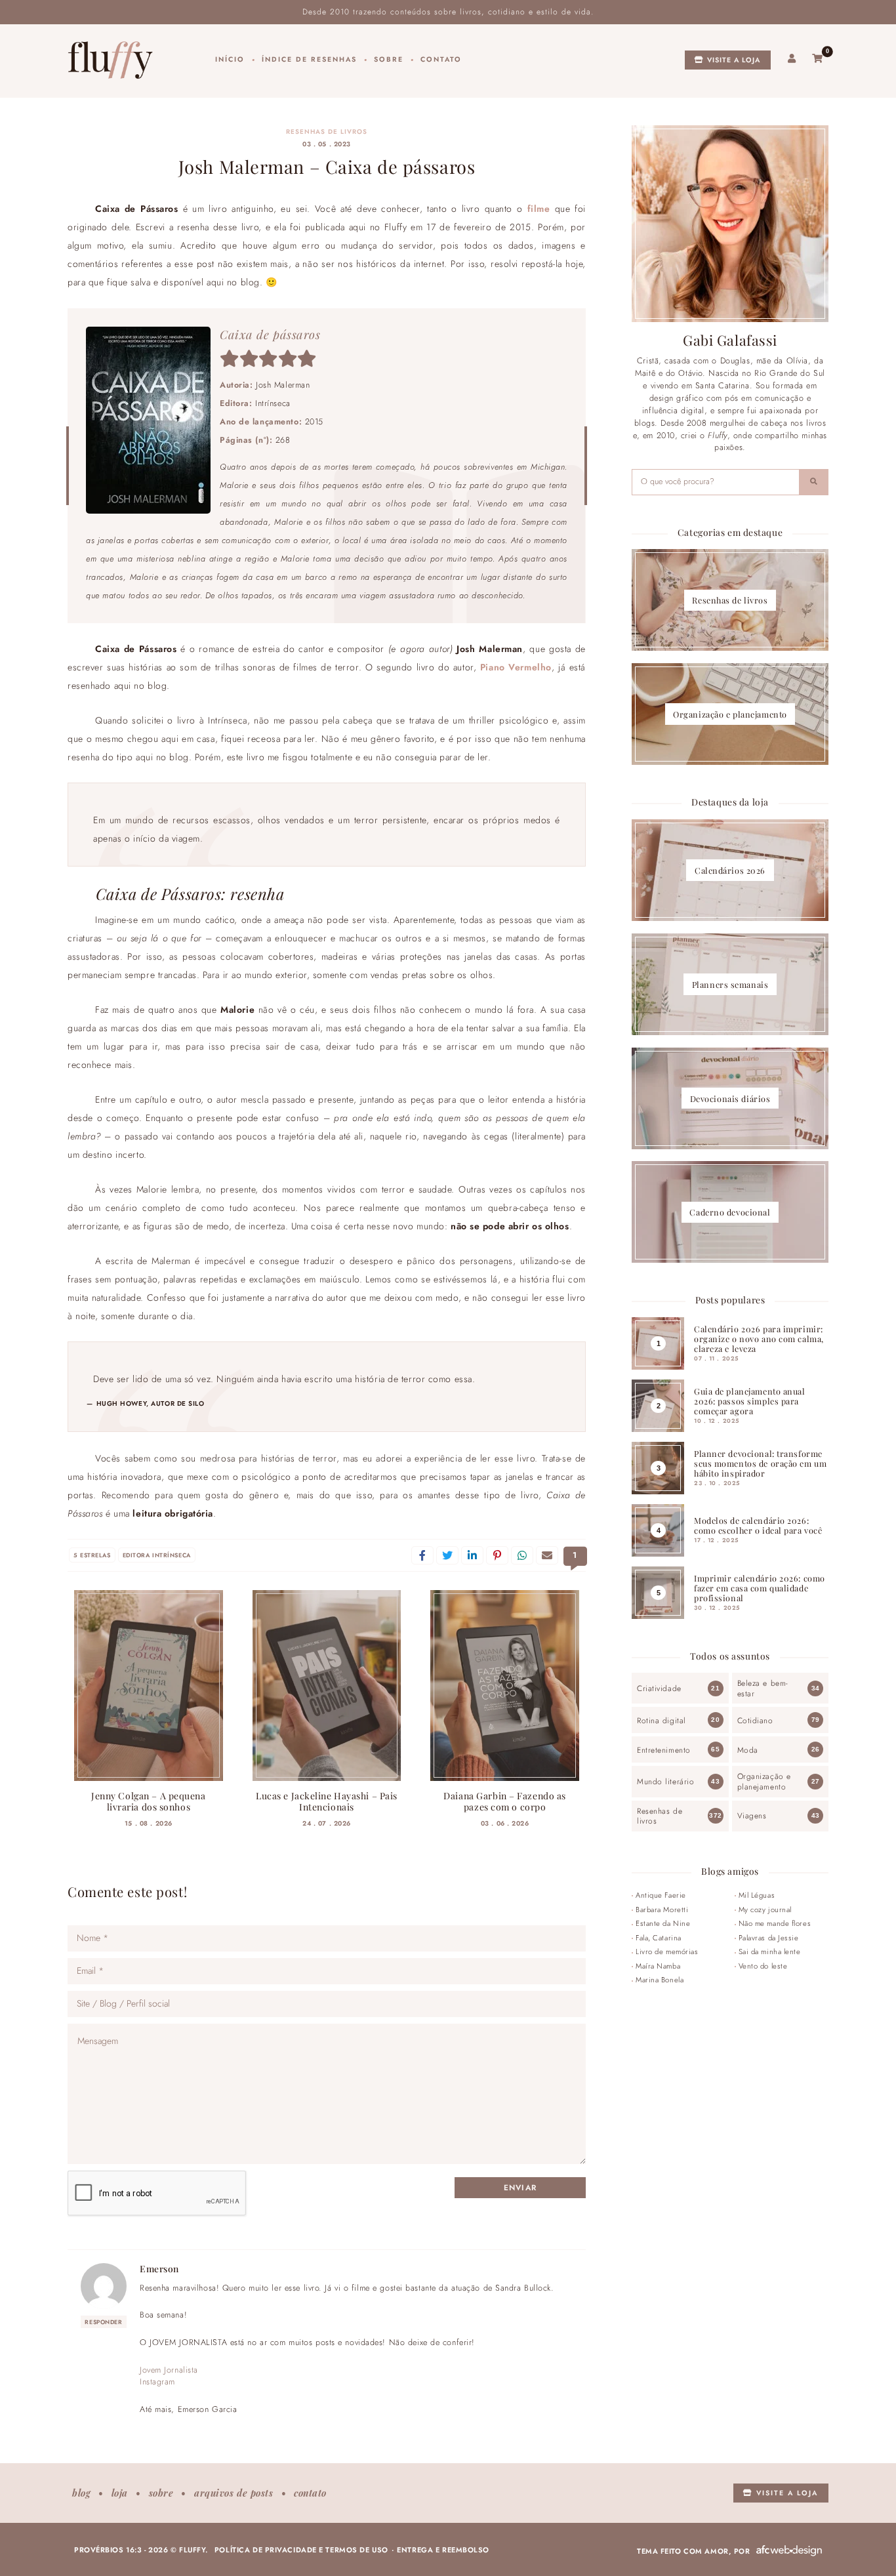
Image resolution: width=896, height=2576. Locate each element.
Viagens (752, 1816)
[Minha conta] (792, 59)
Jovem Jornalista (169, 2370)
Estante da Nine (663, 1923)
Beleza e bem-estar (763, 1688)
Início (230, 59)
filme (539, 209)
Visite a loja (733, 60)
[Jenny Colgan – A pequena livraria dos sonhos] (149, 1686)
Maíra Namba (658, 1966)
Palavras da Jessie (769, 1938)
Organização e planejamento (764, 1781)
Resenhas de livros (327, 132)
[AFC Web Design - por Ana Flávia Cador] (789, 2551)
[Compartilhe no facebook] (422, 1555)
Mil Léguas (757, 1895)
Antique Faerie (661, 1895)
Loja (120, 2493)
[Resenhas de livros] (730, 600)
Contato (441, 59)
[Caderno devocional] (730, 1212)
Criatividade (659, 1688)
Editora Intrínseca (157, 1555)
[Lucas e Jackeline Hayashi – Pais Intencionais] (327, 1686)
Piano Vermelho (516, 667)
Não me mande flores (775, 1923)
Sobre (389, 59)
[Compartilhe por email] (547, 1555)
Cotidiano (755, 1721)
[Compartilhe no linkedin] (472, 1555)
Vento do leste (763, 1966)
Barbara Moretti (662, 1910)
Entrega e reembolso (443, 2550)
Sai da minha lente (770, 1952)
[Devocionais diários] (730, 1098)
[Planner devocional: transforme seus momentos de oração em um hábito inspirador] (730, 1468)
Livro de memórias (667, 1952)
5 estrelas (92, 1555)
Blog (81, 2493)
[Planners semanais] (730, 984)
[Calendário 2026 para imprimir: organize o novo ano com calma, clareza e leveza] (730, 1343)
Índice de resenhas (309, 59)
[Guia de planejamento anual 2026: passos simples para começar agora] (730, 1406)
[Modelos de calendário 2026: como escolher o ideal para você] (730, 1530)
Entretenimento (664, 1750)
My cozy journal (765, 1910)
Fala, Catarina (659, 1938)
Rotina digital (662, 1721)
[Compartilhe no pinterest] (497, 1555)
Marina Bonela (660, 1980)
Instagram (157, 2382)
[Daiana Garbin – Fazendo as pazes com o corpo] (505, 1686)
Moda (748, 1750)
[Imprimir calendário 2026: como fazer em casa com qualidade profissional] (730, 1593)
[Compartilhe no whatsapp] (522, 1555)
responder (103, 2322)
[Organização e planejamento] (730, 714)
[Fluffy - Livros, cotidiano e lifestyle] (110, 60)
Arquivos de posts (234, 2493)
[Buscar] (814, 482)
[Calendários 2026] (730, 870)
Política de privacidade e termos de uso (301, 2550)
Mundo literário (665, 1782)
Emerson (159, 2268)
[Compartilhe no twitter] (447, 1555)
